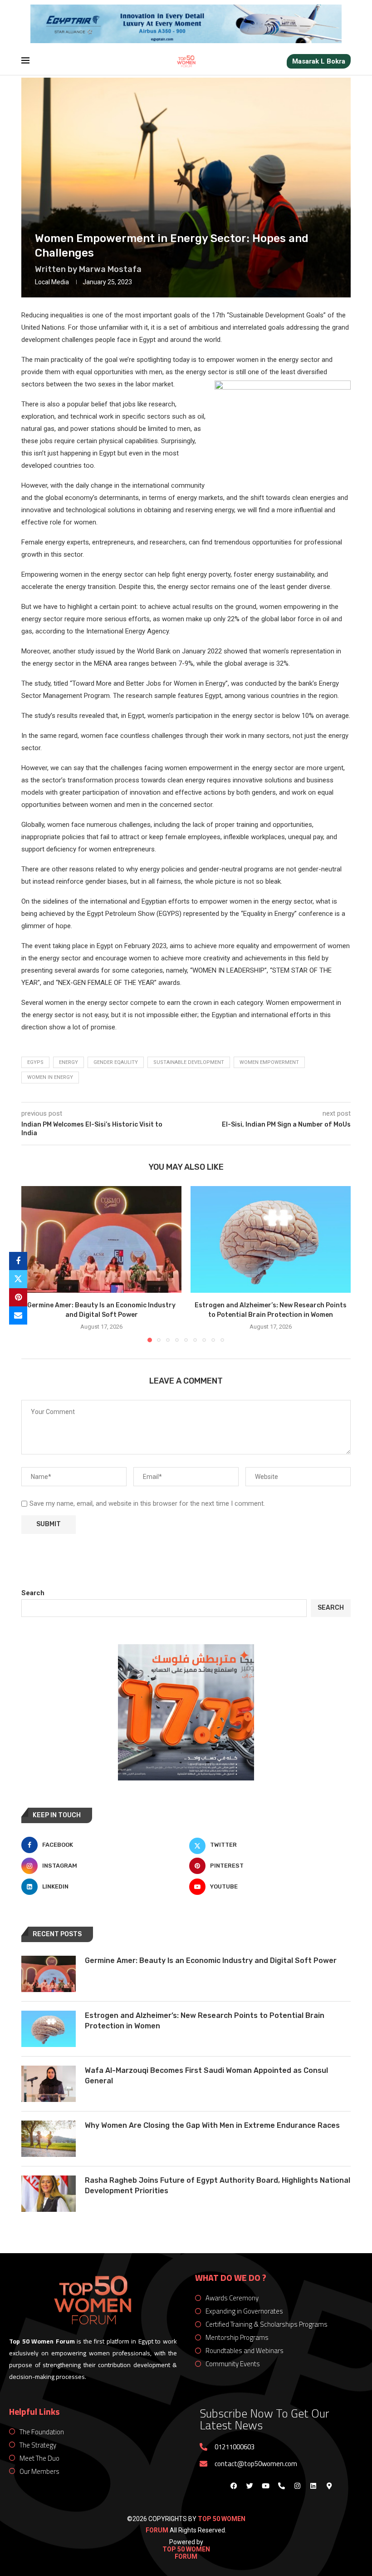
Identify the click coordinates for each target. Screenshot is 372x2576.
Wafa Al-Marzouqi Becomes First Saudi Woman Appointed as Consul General (206, 2075)
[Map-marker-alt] (329, 2486)
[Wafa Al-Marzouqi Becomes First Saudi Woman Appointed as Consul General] (49, 2084)
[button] (34, 1264)
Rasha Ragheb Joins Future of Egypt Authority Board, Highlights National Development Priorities (218, 2185)
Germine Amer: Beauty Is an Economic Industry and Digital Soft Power (211, 1960)
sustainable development (189, 1062)
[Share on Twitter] (18, 1279)
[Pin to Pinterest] (18, 1297)
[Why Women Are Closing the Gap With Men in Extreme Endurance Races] (49, 2139)
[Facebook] (234, 2486)
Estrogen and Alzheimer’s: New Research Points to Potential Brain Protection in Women (205, 2020)
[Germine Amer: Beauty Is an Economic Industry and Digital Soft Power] (101, 1239)
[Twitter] (250, 2486)
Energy (69, 1062)
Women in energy (50, 1077)
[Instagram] (297, 2486)
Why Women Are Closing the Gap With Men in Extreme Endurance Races (212, 2125)
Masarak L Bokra (319, 61)
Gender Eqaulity (116, 1062)
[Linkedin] (313, 2486)
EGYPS (35, 1062)
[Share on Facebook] (18, 1261)
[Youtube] (265, 2486)
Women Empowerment (269, 1062)
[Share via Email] (18, 1315)
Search (33, 1593)
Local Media (52, 282)
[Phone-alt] (281, 2486)
